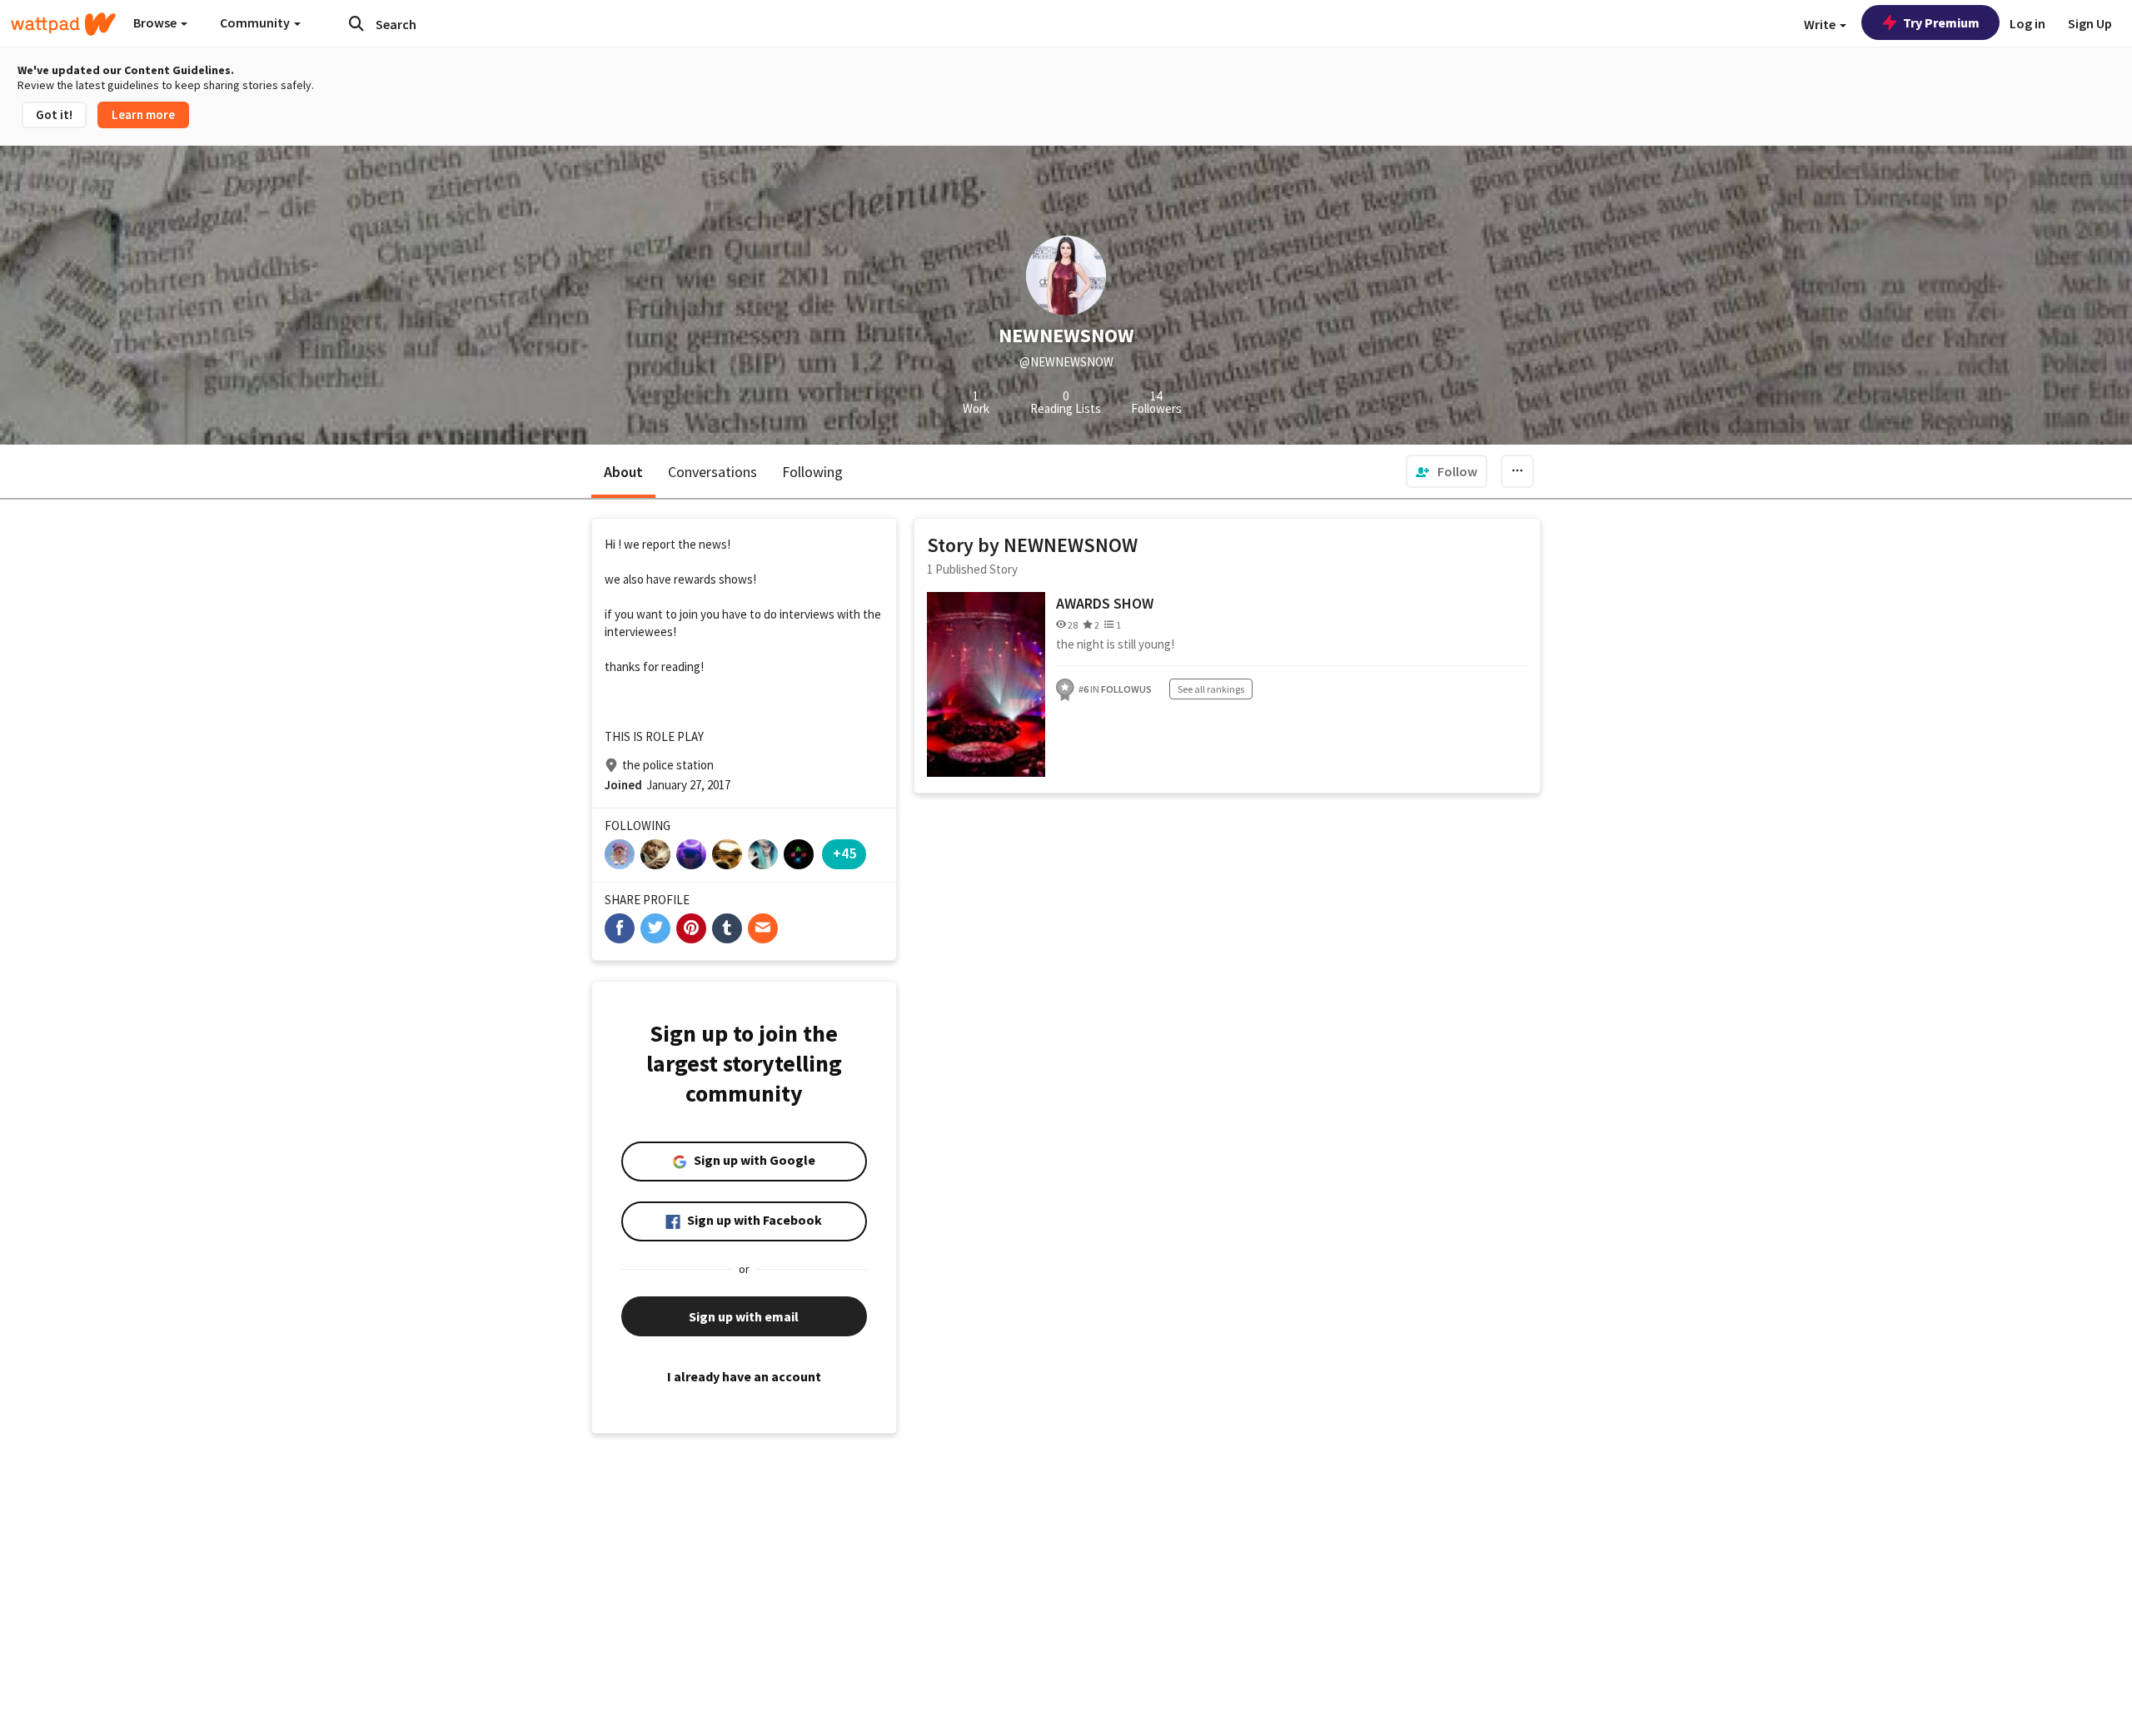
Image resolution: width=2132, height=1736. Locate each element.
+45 (844, 853)
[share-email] (763, 928)
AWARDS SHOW (1105, 603)
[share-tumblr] (727, 928)
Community (256, 22)
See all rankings (1211, 689)
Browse (156, 22)
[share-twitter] (655, 928)
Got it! (54, 114)
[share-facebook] (620, 928)
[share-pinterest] (691, 928)
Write (1821, 24)
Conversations (712, 472)
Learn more (143, 114)
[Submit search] (356, 23)
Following (812, 472)
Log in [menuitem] (2027, 23)
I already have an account (744, 1376)
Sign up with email (744, 1316)
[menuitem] (1447, 471)
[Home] (63, 24)
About (623, 472)
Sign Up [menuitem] (2090, 23)
